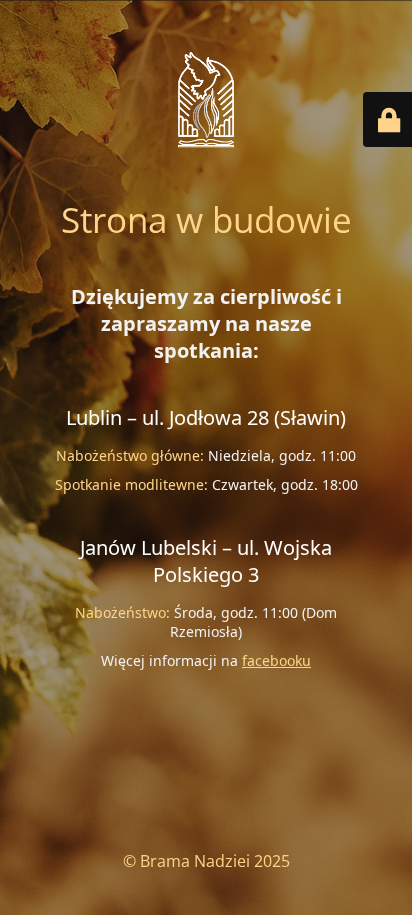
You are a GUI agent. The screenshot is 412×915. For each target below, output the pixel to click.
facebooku (276, 660)
